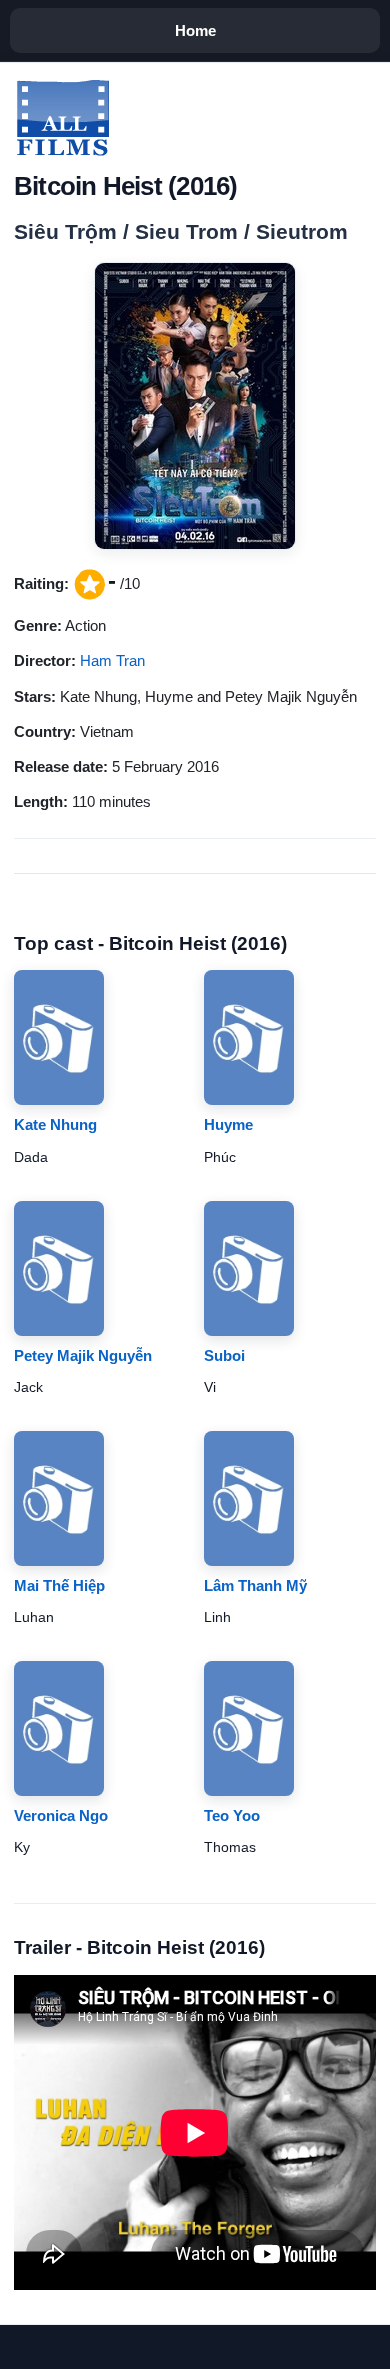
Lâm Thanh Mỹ (255, 1585)
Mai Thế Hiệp (59, 1585)
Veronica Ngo (61, 1815)
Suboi (224, 1355)
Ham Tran (112, 660)
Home (195, 30)
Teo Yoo (232, 1815)
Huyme (228, 1124)
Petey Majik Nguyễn (83, 1355)
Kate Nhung (55, 1124)
